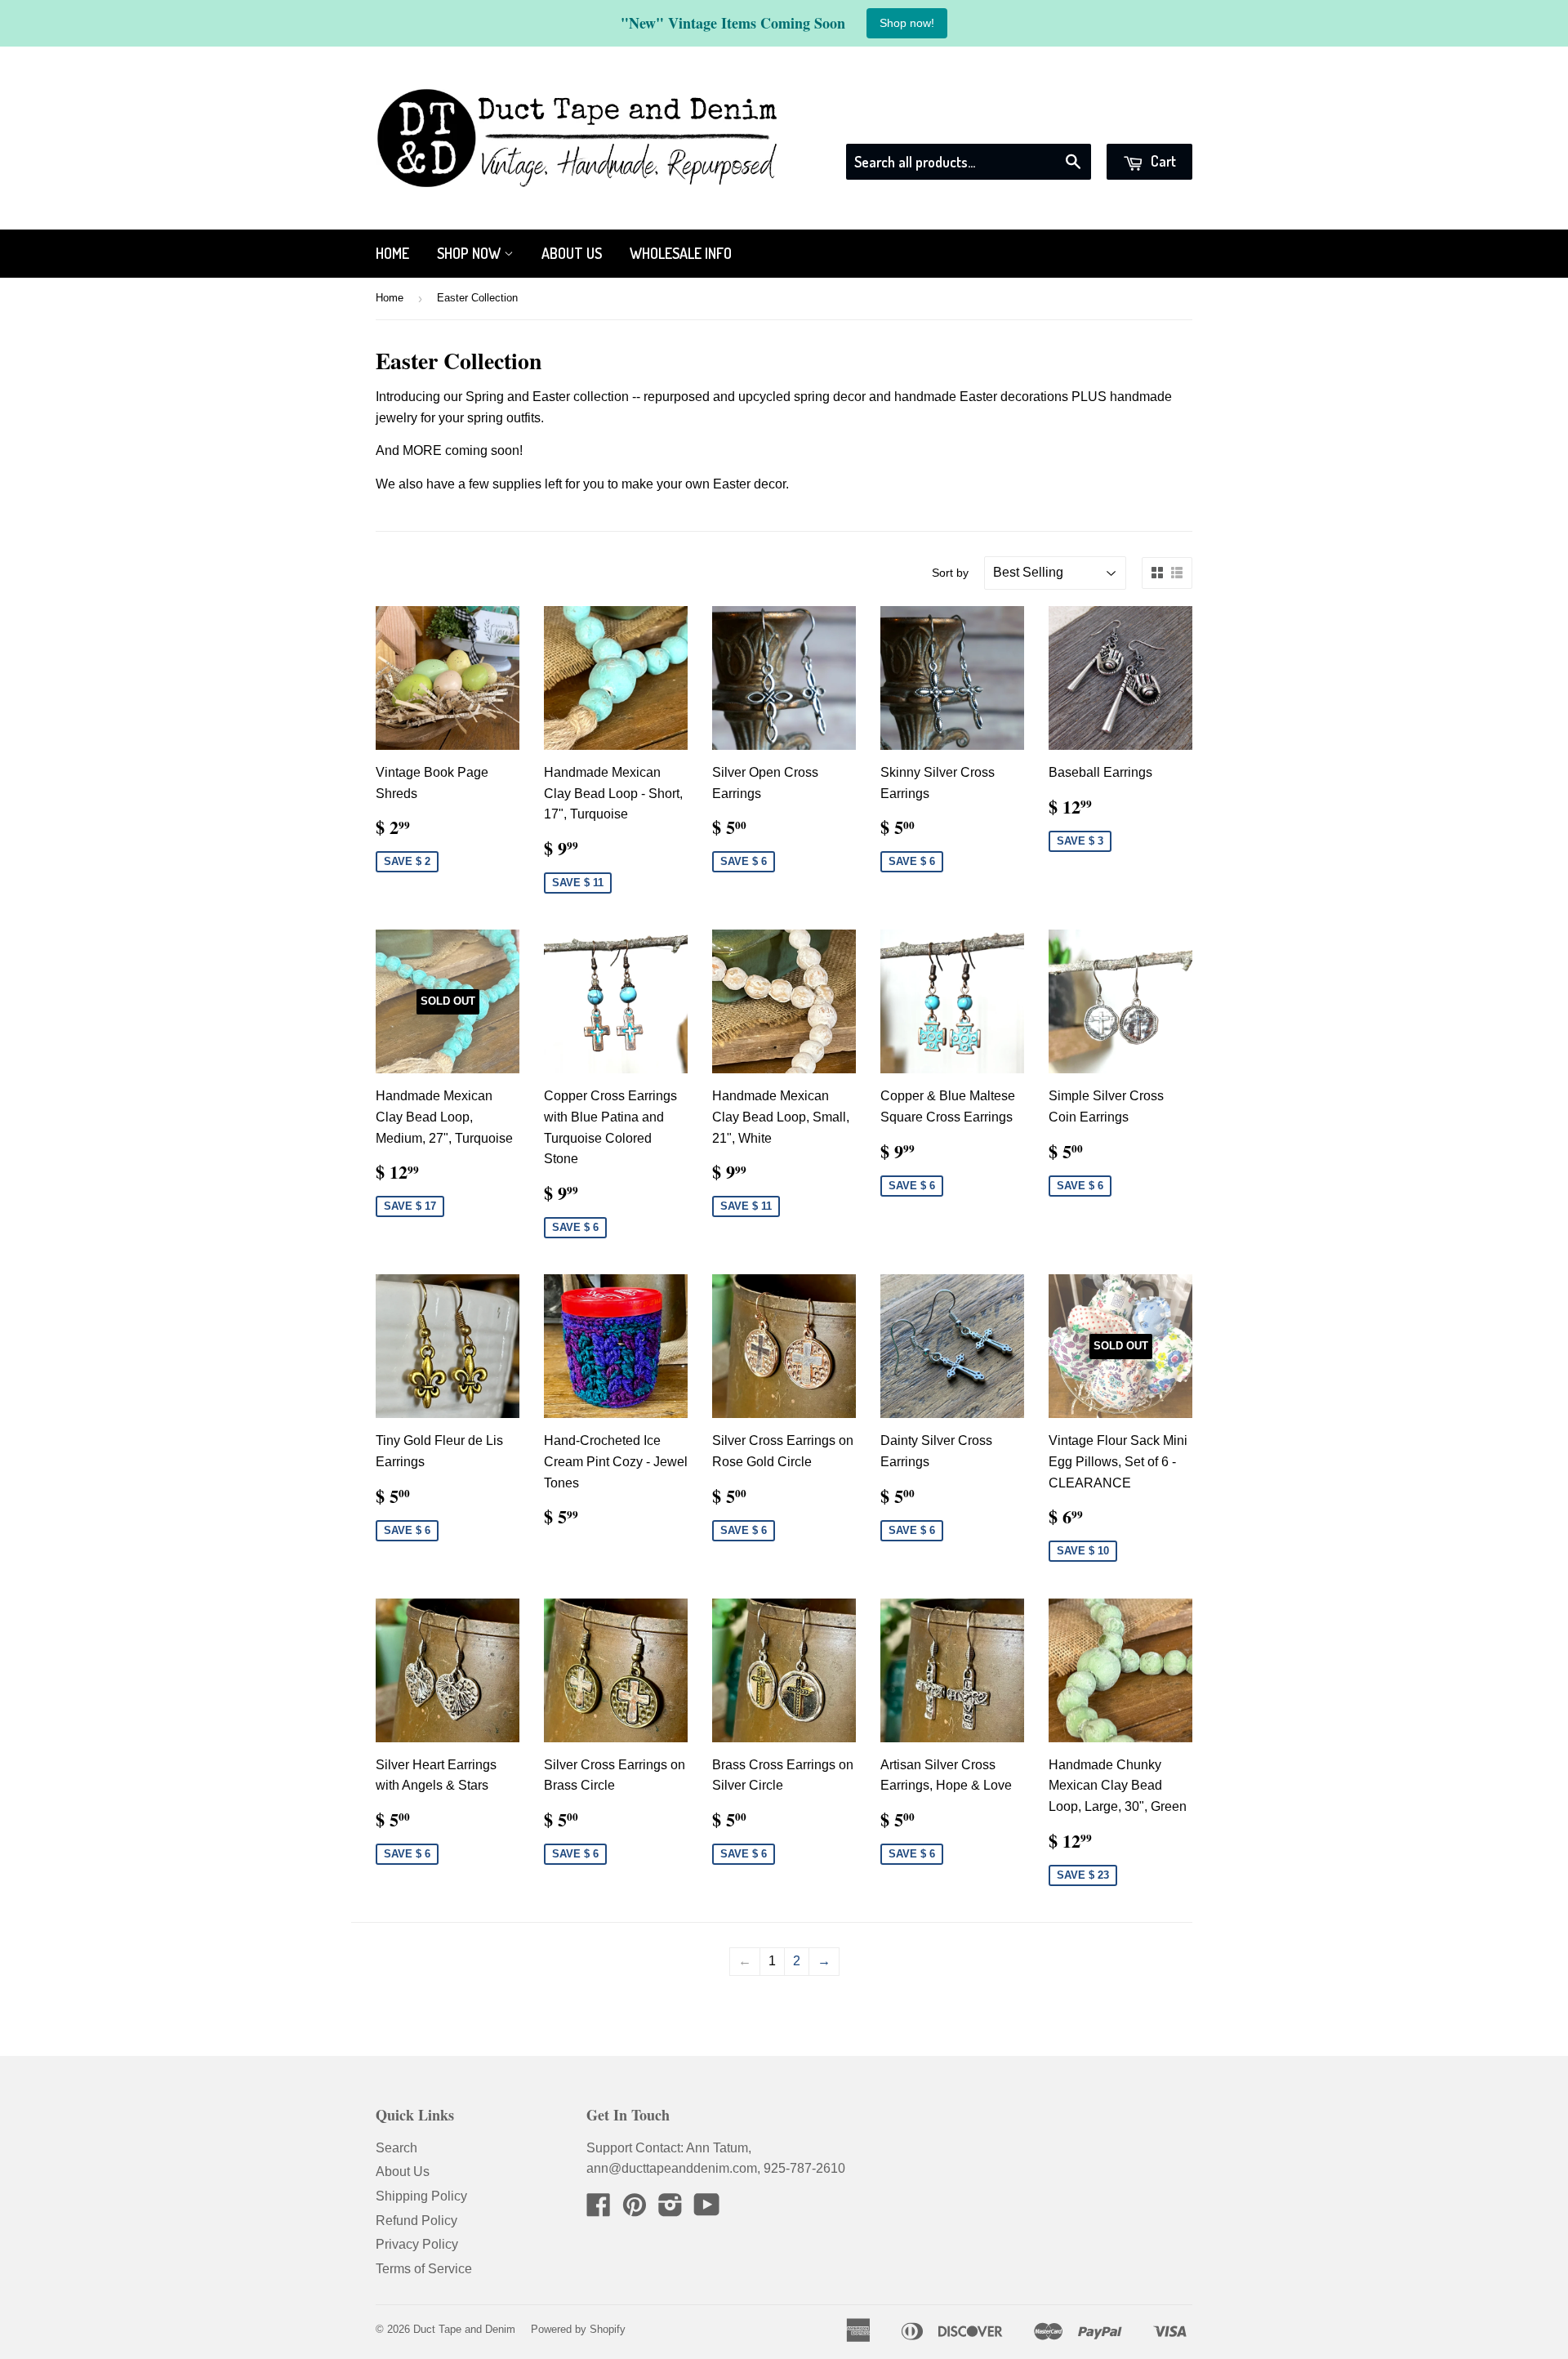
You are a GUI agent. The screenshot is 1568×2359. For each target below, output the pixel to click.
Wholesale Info (681, 253)
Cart (1162, 161)
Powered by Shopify (578, 2329)
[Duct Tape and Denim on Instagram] (670, 2210)
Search (396, 2148)
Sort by (950, 573)
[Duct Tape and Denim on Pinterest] (635, 2210)
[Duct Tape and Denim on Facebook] (599, 2210)
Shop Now (470, 253)
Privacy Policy (417, 2244)
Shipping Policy (421, 2196)
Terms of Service (424, 2269)
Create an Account (1141, 123)
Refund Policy (416, 2221)
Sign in (1045, 123)
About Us (572, 253)
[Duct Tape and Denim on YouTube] (707, 2210)
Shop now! (907, 23)
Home (392, 253)
